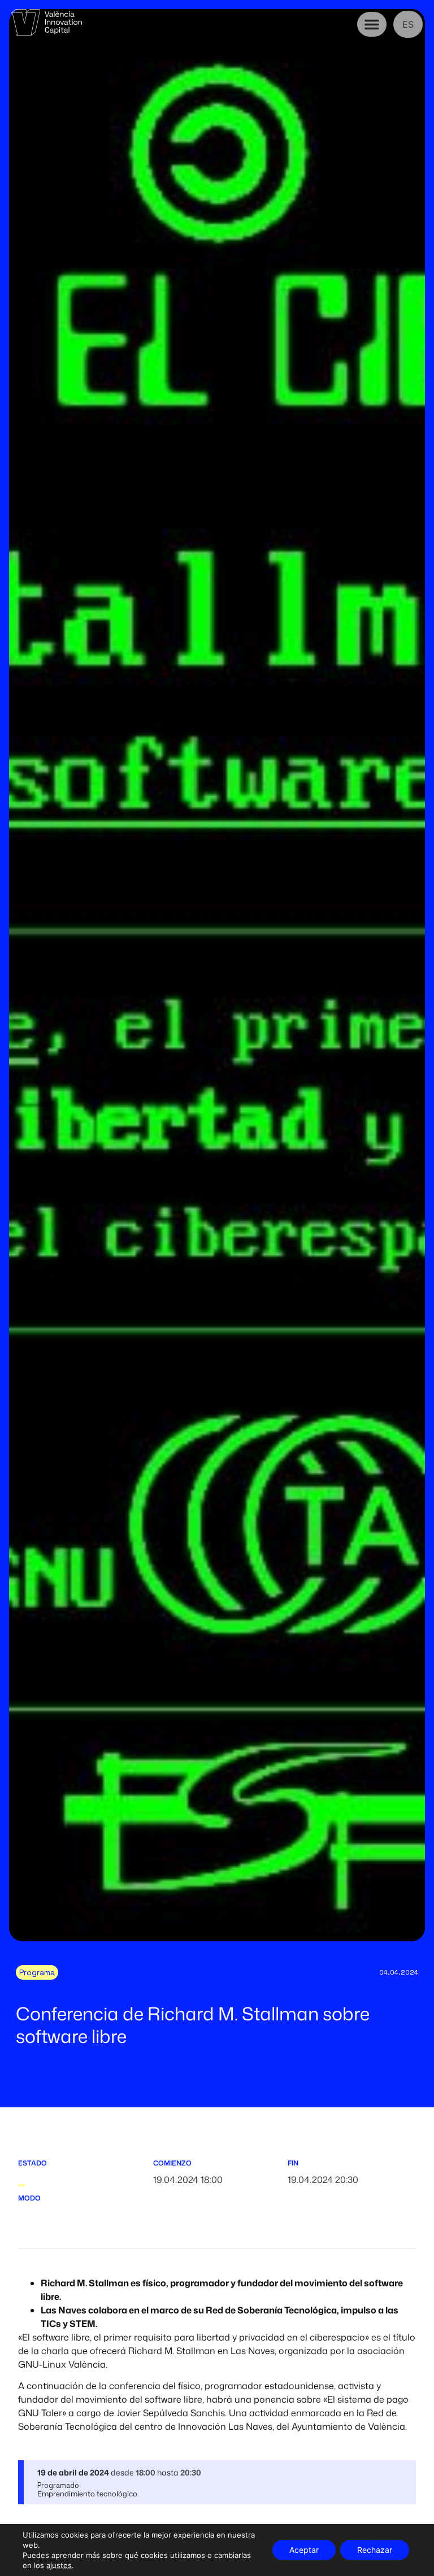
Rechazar (375, 2550)
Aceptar (304, 2550)
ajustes (59, 2565)
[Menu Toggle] (372, 24)
